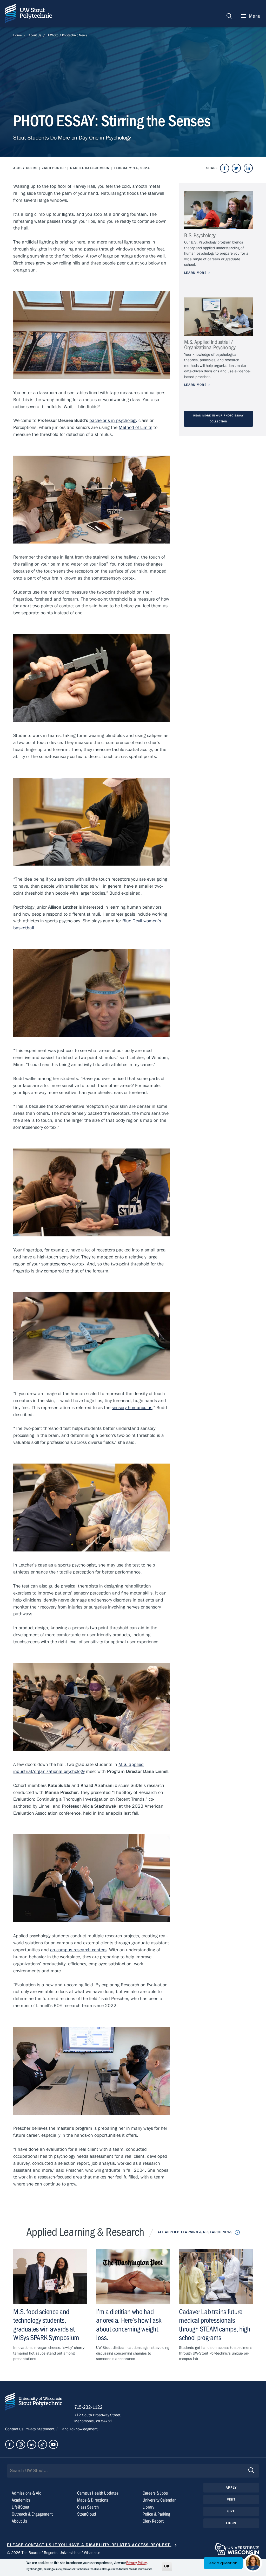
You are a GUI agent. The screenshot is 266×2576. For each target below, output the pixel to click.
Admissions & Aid (27, 2493)
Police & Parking (156, 2514)
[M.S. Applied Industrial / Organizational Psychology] (218, 317)
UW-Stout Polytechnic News (68, 35)
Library (148, 2507)
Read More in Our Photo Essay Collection (219, 419)
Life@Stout (21, 2507)
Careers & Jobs (155, 2493)
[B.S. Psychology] (218, 210)
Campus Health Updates (98, 2493)
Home (18, 35)
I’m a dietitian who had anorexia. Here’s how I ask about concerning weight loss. (129, 2325)
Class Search (88, 2507)
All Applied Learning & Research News (195, 2232)
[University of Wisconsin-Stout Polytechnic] (34, 2403)
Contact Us (15, 2429)
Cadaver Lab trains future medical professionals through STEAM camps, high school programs (215, 2325)
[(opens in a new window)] (225, 168)
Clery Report (153, 2521)
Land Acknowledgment (79, 2429)
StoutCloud (87, 2514)
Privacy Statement (40, 2429)
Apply (231, 2488)
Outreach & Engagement (32, 2514)
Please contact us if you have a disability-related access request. (89, 2545)
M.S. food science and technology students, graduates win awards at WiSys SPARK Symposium (46, 2325)
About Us (35, 35)
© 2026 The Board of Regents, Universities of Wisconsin (54, 2553)
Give (231, 2511)
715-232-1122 (88, 2407)
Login (231, 2523)
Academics (21, 2500)
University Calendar (159, 2500)
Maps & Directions (93, 2500)
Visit (231, 2500)
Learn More (195, 273)
